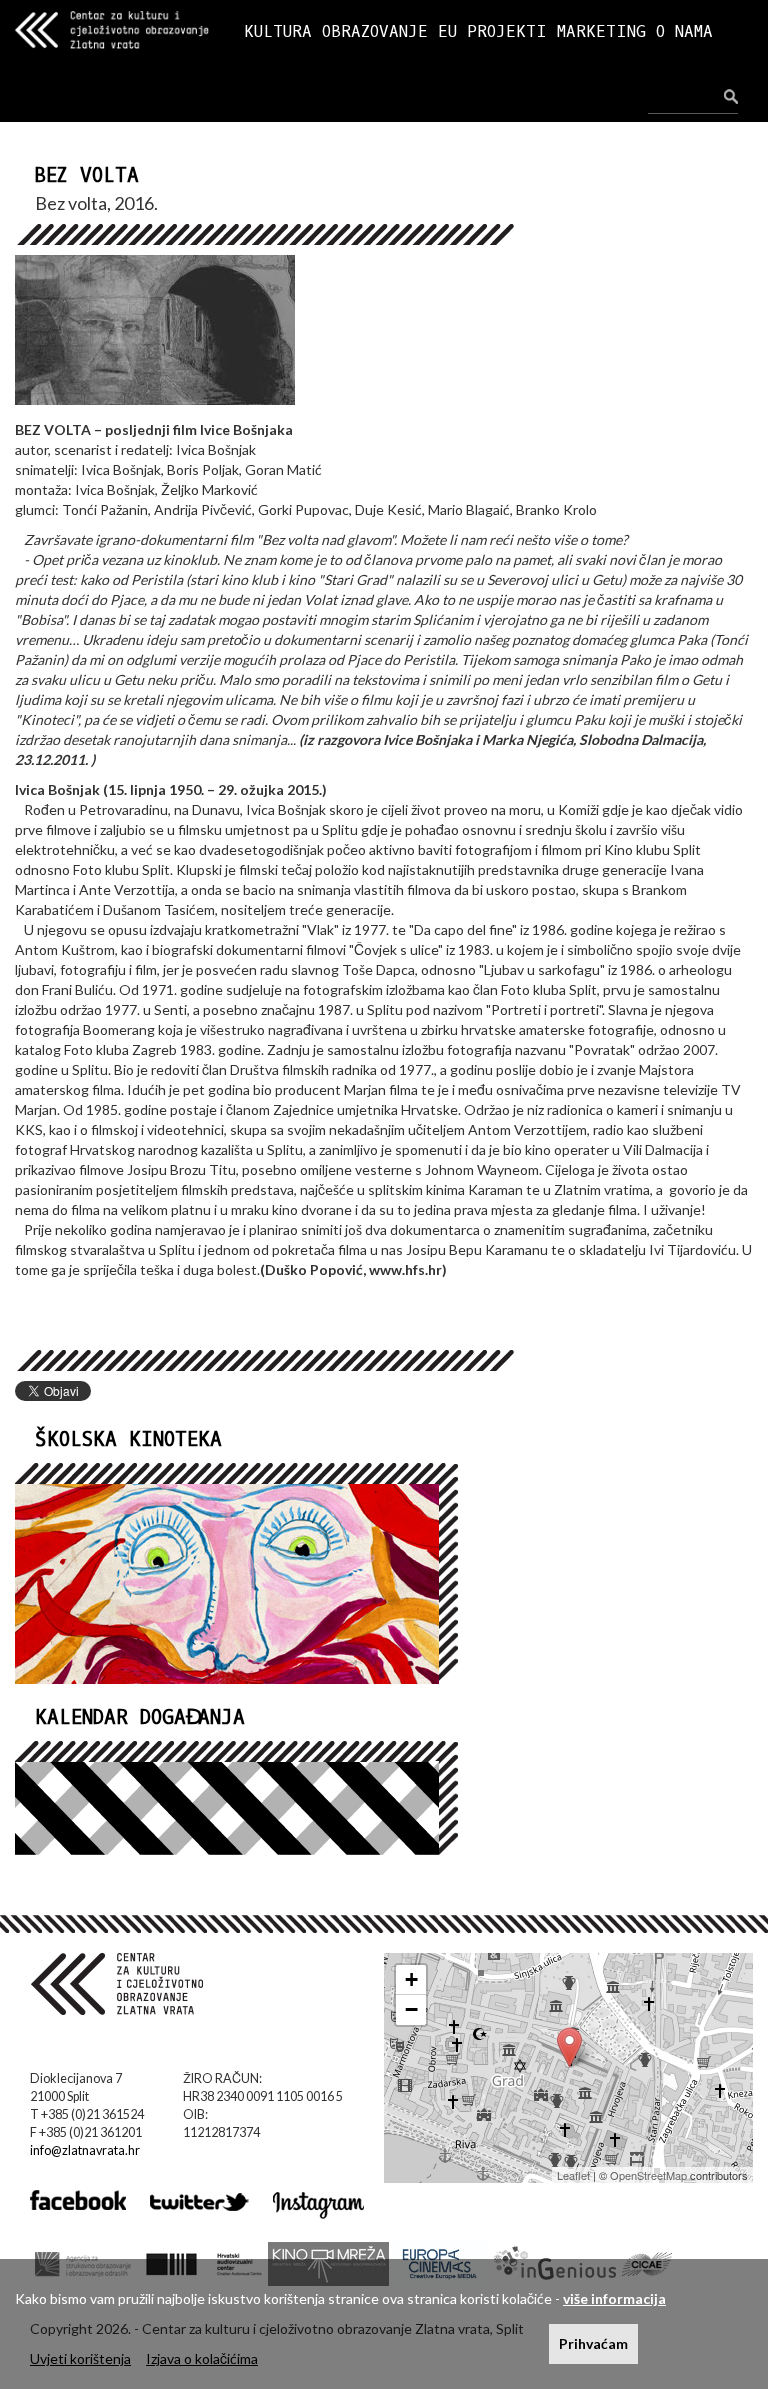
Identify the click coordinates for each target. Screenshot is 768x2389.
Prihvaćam (593, 2343)
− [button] (411, 2009)
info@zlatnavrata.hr (85, 2150)
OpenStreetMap (648, 2175)
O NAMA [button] (684, 31)
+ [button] (411, 1979)
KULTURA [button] (278, 31)
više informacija (614, 2298)
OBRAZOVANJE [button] (375, 31)
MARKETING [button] (601, 31)
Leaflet (573, 2175)
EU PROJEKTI (492, 31)
